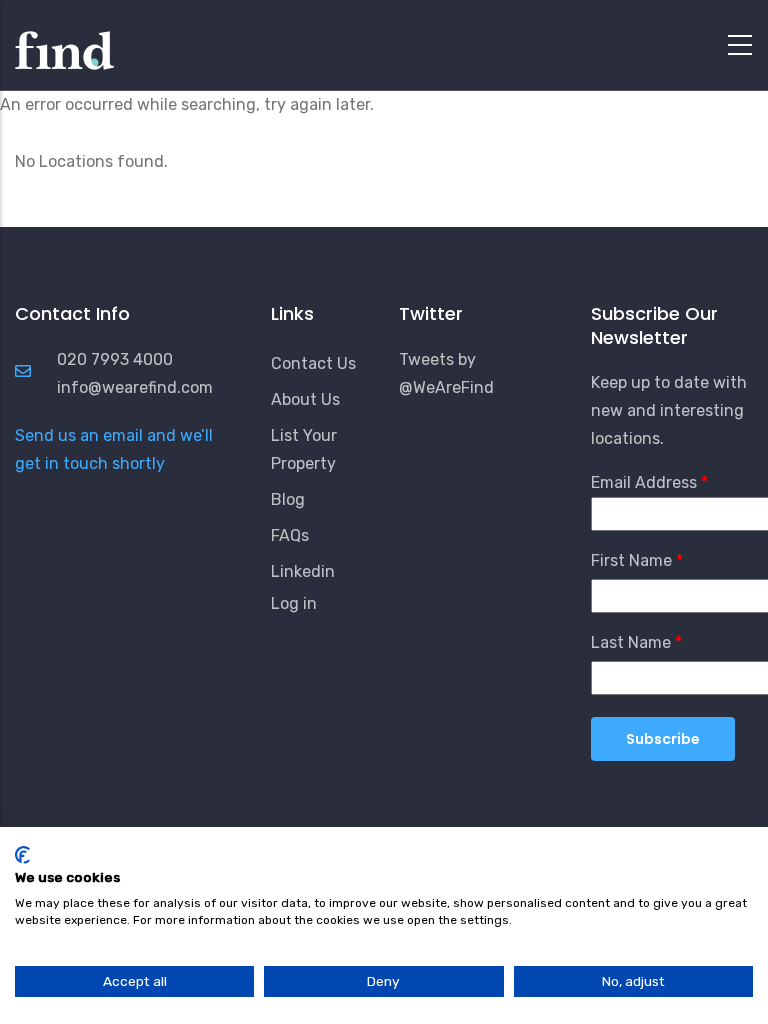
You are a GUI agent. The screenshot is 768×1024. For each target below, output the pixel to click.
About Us (305, 399)
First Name (631, 560)
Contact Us (313, 363)
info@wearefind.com (135, 387)
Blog (288, 499)
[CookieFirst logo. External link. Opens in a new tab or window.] (22, 855)
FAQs (290, 535)
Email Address (644, 482)
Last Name (631, 642)
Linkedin (303, 571)
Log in (294, 603)
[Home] (64, 40)
